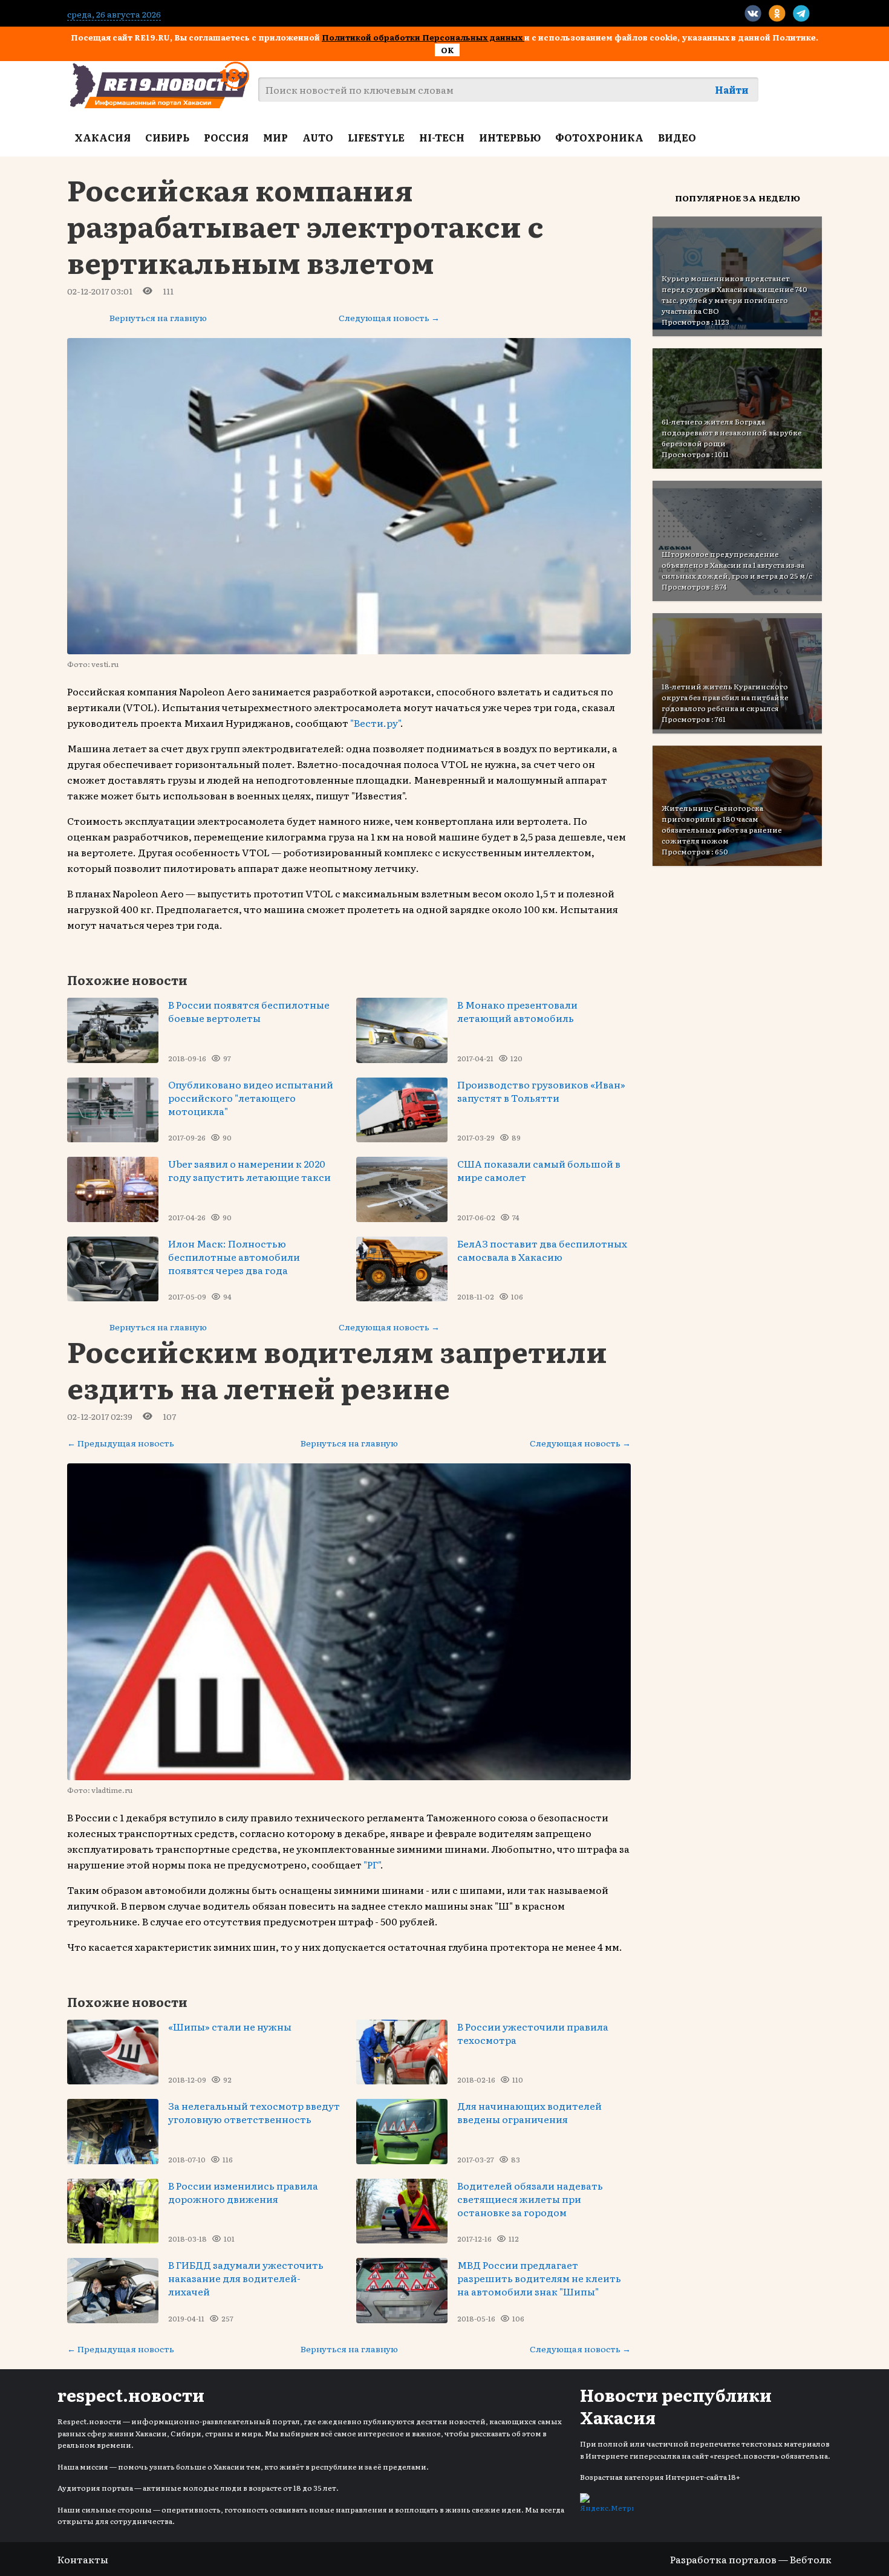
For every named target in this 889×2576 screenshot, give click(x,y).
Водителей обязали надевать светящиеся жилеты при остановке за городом (530, 2199)
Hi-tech (442, 137)
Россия (226, 137)
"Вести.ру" (375, 723)
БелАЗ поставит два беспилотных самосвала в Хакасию (542, 1250)
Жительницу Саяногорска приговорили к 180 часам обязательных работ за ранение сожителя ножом (722, 824)
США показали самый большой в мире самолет (539, 1170)
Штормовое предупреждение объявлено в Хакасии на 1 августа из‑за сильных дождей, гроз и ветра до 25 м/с (737, 565)
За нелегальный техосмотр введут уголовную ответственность (254, 2112)
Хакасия (103, 137)
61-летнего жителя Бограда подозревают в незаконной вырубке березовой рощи (732, 432)
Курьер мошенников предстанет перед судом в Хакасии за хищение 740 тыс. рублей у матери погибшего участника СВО (734, 294)
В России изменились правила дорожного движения (243, 2192)
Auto (318, 137)
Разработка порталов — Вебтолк (751, 2559)
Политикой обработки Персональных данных (423, 37)
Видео (677, 137)
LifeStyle (376, 137)
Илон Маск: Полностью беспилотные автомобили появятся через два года (234, 1257)
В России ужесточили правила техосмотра (533, 2033)
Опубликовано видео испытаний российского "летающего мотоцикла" (251, 1098)
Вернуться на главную (158, 317)
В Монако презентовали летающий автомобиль (517, 1011)
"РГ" (372, 1864)
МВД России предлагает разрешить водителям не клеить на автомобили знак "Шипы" (539, 2278)
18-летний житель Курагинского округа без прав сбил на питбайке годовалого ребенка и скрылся (725, 697)
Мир (275, 137)
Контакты (83, 2559)
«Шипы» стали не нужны (230, 2026)
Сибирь (167, 137)
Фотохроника (599, 137)
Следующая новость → (389, 317)
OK (447, 50)
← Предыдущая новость (121, 1443)
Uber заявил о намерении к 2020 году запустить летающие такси (249, 1170)
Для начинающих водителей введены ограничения (529, 2112)
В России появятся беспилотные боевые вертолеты (249, 1011)
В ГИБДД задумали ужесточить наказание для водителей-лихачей (246, 2278)
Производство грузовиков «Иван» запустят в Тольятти (541, 1091)
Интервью (510, 137)
